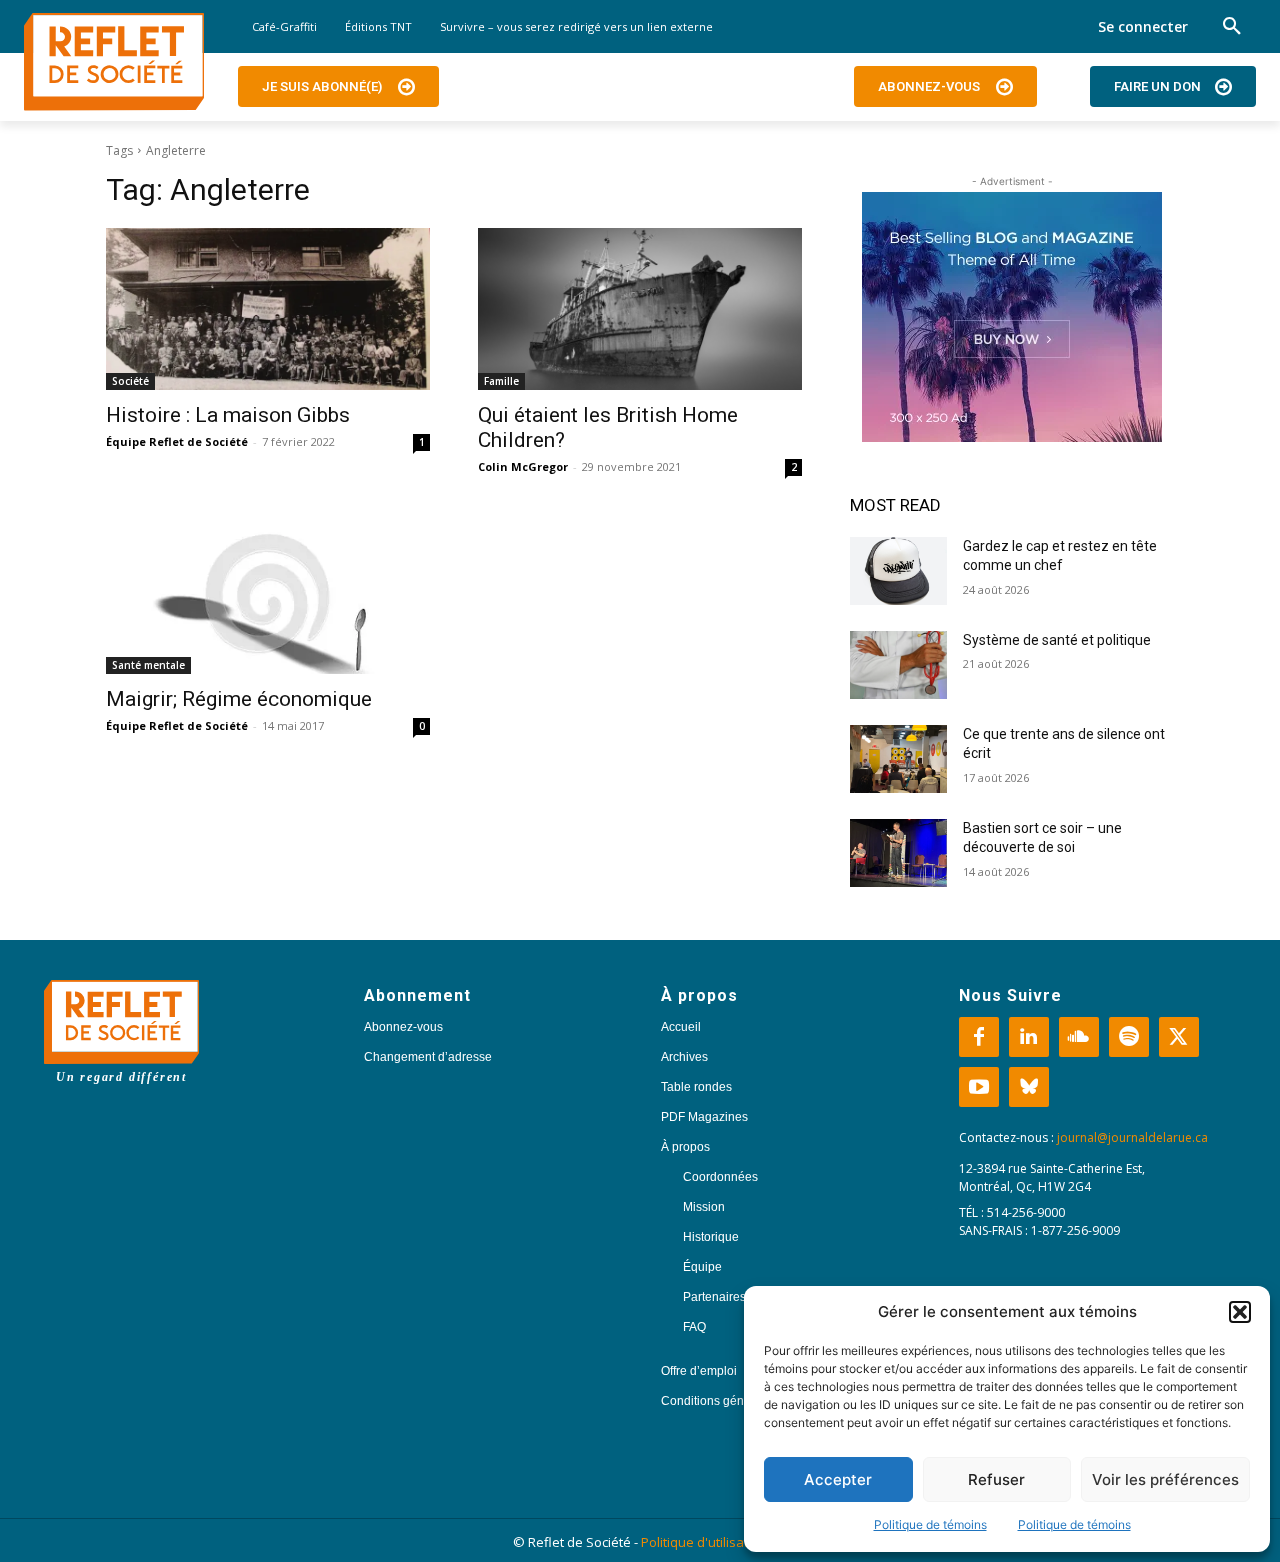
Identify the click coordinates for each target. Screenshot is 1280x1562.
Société (130, 381)
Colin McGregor (523, 466)
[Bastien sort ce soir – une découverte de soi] (898, 853)
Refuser (996, 1479)
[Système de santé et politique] (898, 665)
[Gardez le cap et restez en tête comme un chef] (898, 571)
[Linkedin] (1029, 1037)
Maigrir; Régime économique (239, 699)
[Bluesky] (1029, 1087)
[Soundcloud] (1079, 1037)
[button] (1240, 1312)
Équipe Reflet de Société (177, 441)
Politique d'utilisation (704, 1542)
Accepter (838, 1479)
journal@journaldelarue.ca (1132, 1137)
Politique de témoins (930, 1524)
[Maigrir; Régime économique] (268, 593)
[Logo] (114, 62)
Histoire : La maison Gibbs (228, 415)
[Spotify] (1129, 1037)
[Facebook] (979, 1037)
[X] (1179, 1037)
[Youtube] (979, 1087)
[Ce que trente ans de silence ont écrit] (898, 759)
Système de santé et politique (1057, 640)
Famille (501, 381)
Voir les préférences (1165, 1479)
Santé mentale (148, 665)
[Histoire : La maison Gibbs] (268, 309)
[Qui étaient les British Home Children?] (640, 309)
